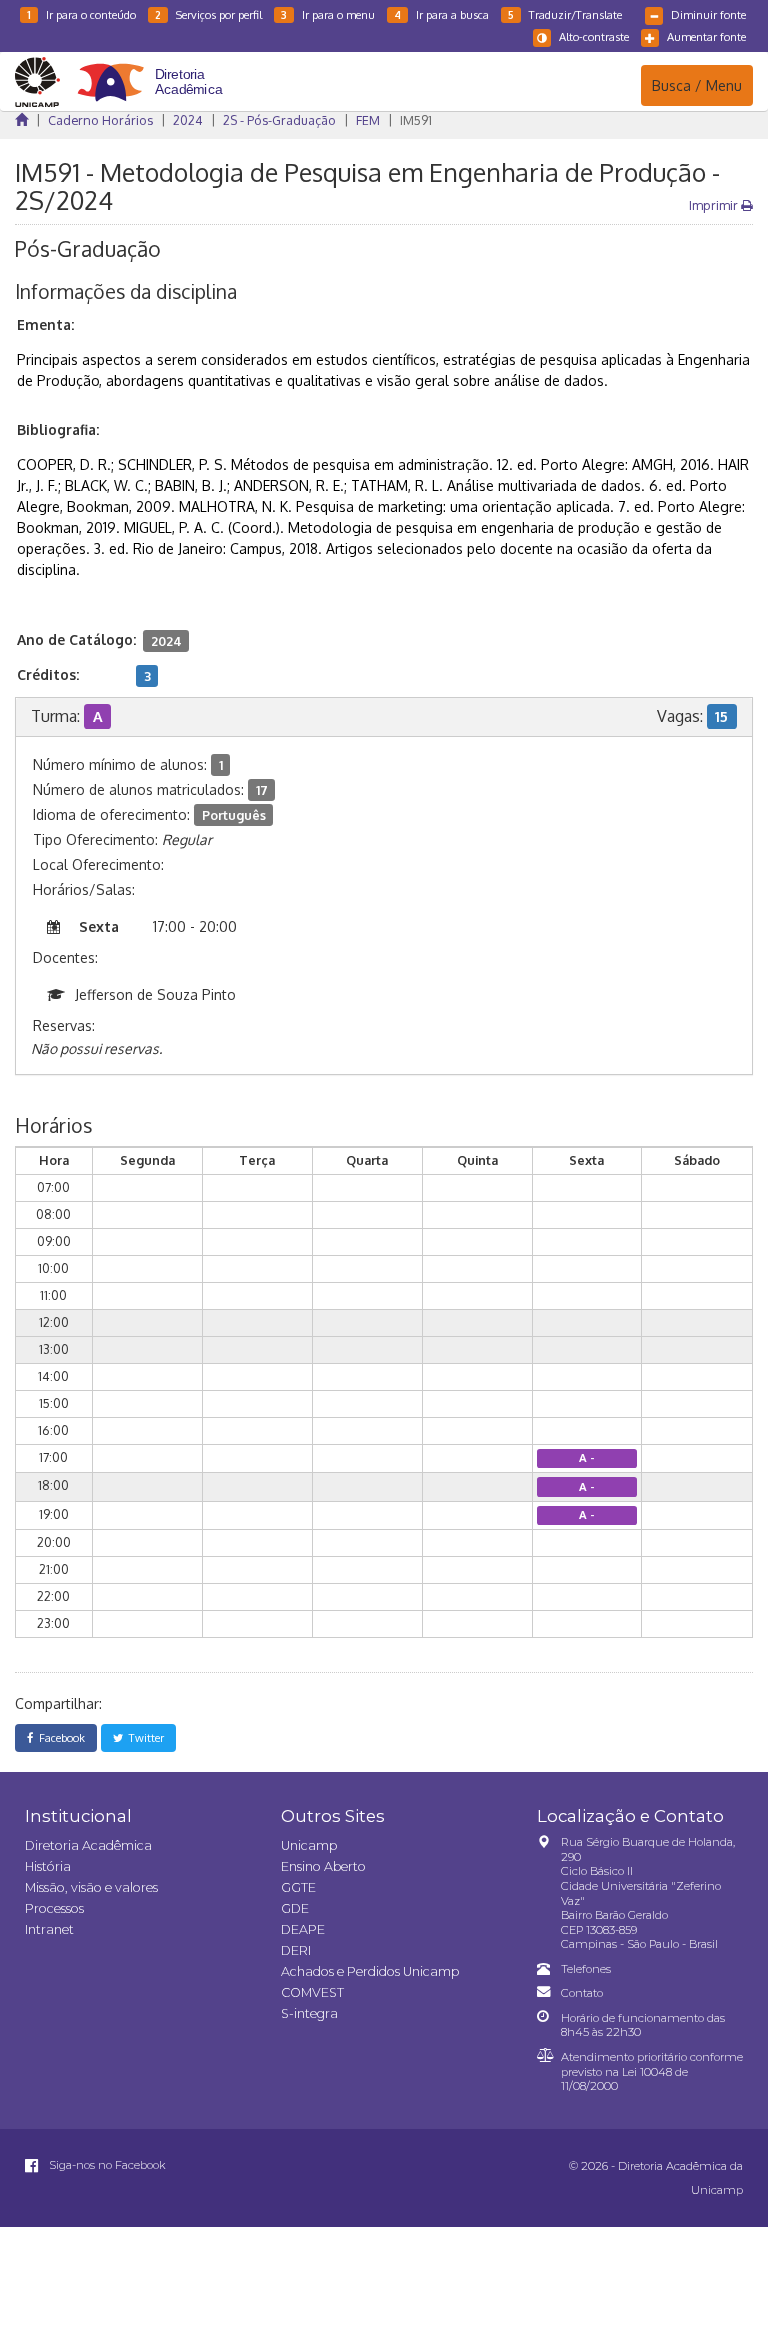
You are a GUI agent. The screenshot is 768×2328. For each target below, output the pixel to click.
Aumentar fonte (706, 36)
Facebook (59, 1737)
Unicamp (309, 1845)
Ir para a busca (441, 14)
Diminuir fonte (708, 14)
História (48, 1866)
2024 (188, 120)
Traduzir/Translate (565, 14)
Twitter (143, 1737)
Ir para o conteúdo (81, 14)
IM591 (416, 120)
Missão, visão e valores (91, 1887)
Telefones (586, 1969)
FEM (368, 120)
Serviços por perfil (208, 14)
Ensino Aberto (323, 1866)
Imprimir (715, 205)
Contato (582, 1993)
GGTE (298, 1887)
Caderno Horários (100, 120)
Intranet (49, 1929)
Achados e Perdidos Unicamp (370, 1971)
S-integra (309, 2013)
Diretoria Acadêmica (88, 1845)
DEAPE (303, 1929)
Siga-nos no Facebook (106, 2165)
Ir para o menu (328, 14)
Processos (54, 1908)
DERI (296, 1950)
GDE (295, 1908)
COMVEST (312, 1992)
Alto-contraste (594, 36)
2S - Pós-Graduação (279, 120)
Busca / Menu (696, 85)
